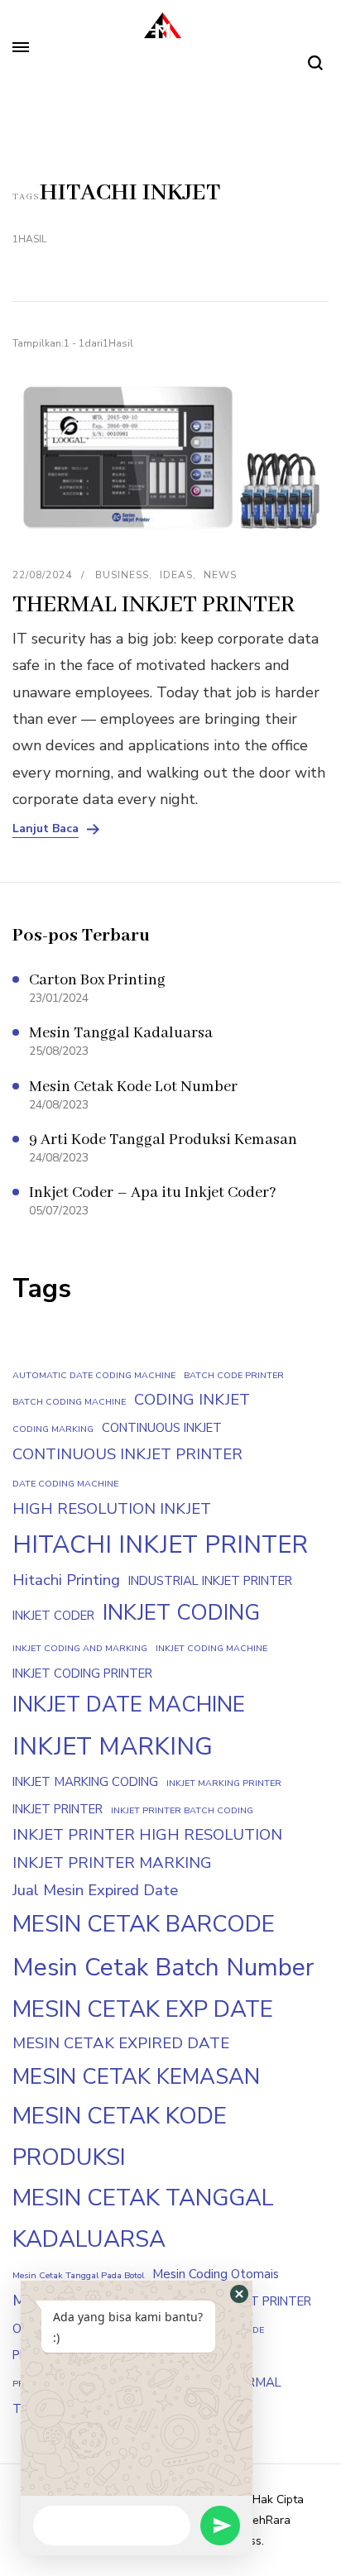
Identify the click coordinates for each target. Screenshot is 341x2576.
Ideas (176, 575)
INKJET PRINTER (58, 1809)
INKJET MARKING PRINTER (224, 1783)
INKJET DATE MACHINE (129, 1705)
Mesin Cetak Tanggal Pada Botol (78, 2275)
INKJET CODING (181, 1613)
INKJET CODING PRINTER (82, 1673)
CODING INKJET (192, 1400)
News (220, 575)
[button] (239, 2294)
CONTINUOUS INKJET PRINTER (127, 1454)
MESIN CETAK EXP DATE (143, 2009)
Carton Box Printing (97, 980)
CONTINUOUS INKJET (162, 1428)
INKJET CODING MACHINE (211, 1648)
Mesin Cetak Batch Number (163, 1967)
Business (122, 575)
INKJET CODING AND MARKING (80, 1648)
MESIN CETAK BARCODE (144, 1924)
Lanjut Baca (46, 829)
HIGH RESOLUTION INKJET (112, 1509)
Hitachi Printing (66, 1580)
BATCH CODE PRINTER (234, 1375)
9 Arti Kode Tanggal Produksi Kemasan (163, 1140)
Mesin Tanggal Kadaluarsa (121, 1033)
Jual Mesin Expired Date (95, 1890)
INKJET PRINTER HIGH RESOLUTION (147, 1835)
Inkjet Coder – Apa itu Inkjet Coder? (153, 1193)
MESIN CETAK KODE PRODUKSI (120, 2137)
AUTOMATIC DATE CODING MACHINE (94, 1375)
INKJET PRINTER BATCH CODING (182, 1810)
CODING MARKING (53, 1429)
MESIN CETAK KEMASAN (136, 2077)
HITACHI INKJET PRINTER (160, 1544)
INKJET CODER (53, 1616)
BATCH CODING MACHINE (69, 1402)
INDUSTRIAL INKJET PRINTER (210, 1581)
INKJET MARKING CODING (85, 1782)
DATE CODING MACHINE (65, 1484)
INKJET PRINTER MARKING (112, 1863)
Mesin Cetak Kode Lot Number (133, 1087)
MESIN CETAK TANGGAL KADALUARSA (143, 2219)
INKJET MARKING (113, 1746)
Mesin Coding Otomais (216, 2274)
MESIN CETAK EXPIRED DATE (121, 2043)
